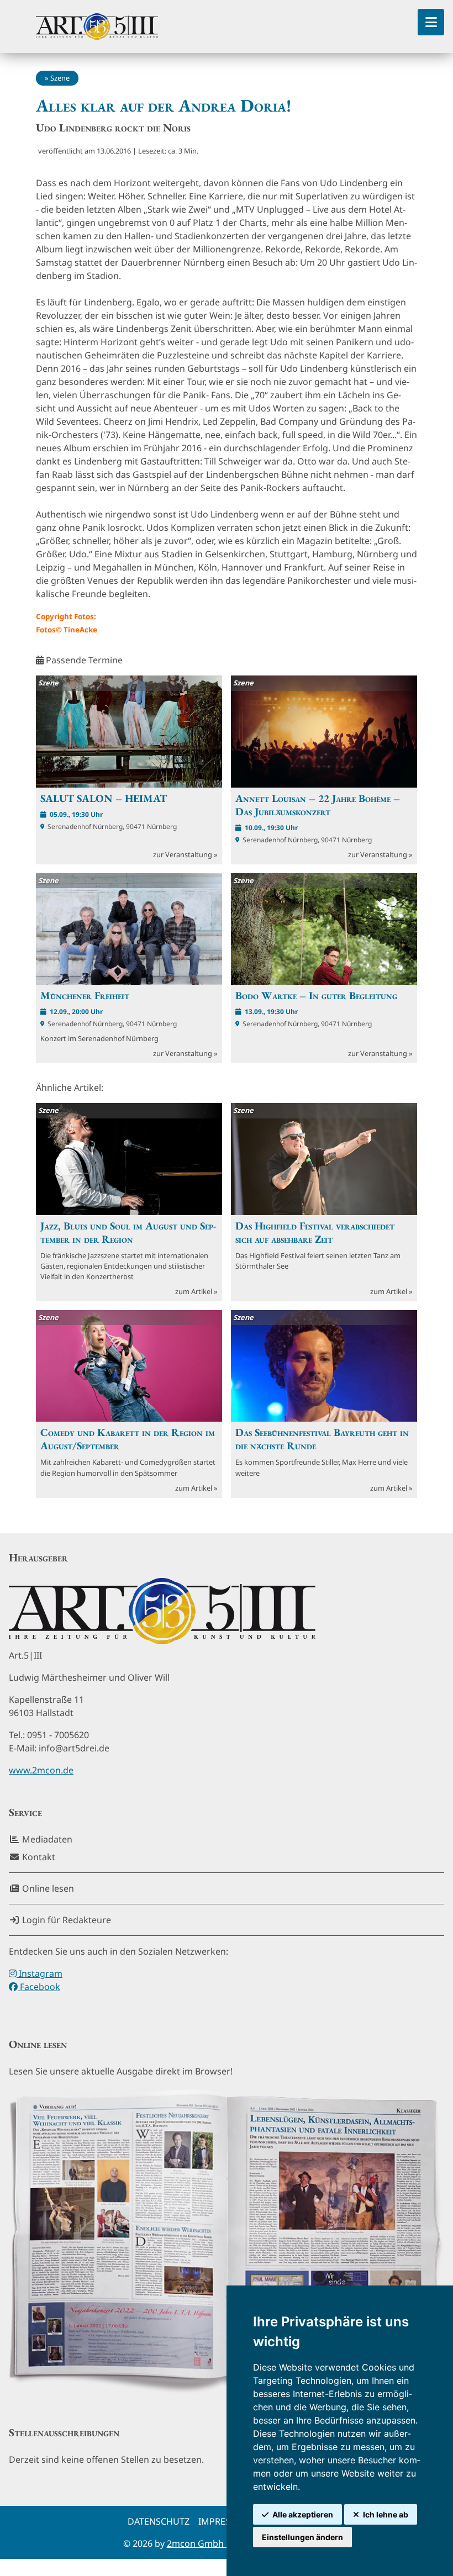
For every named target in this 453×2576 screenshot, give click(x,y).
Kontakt (38, 1857)
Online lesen (47, 1888)
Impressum (224, 2521)
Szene (60, 78)
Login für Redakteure (65, 1920)
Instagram (39, 1973)
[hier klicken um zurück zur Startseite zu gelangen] (97, 27)
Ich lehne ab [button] (386, 2514)
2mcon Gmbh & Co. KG (215, 2543)
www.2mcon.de (41, 1770)
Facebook (39, 1987)
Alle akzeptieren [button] (303, 2514)
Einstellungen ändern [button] (302, 2537)
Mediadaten (46, 1839)
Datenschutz (159, 2521)
